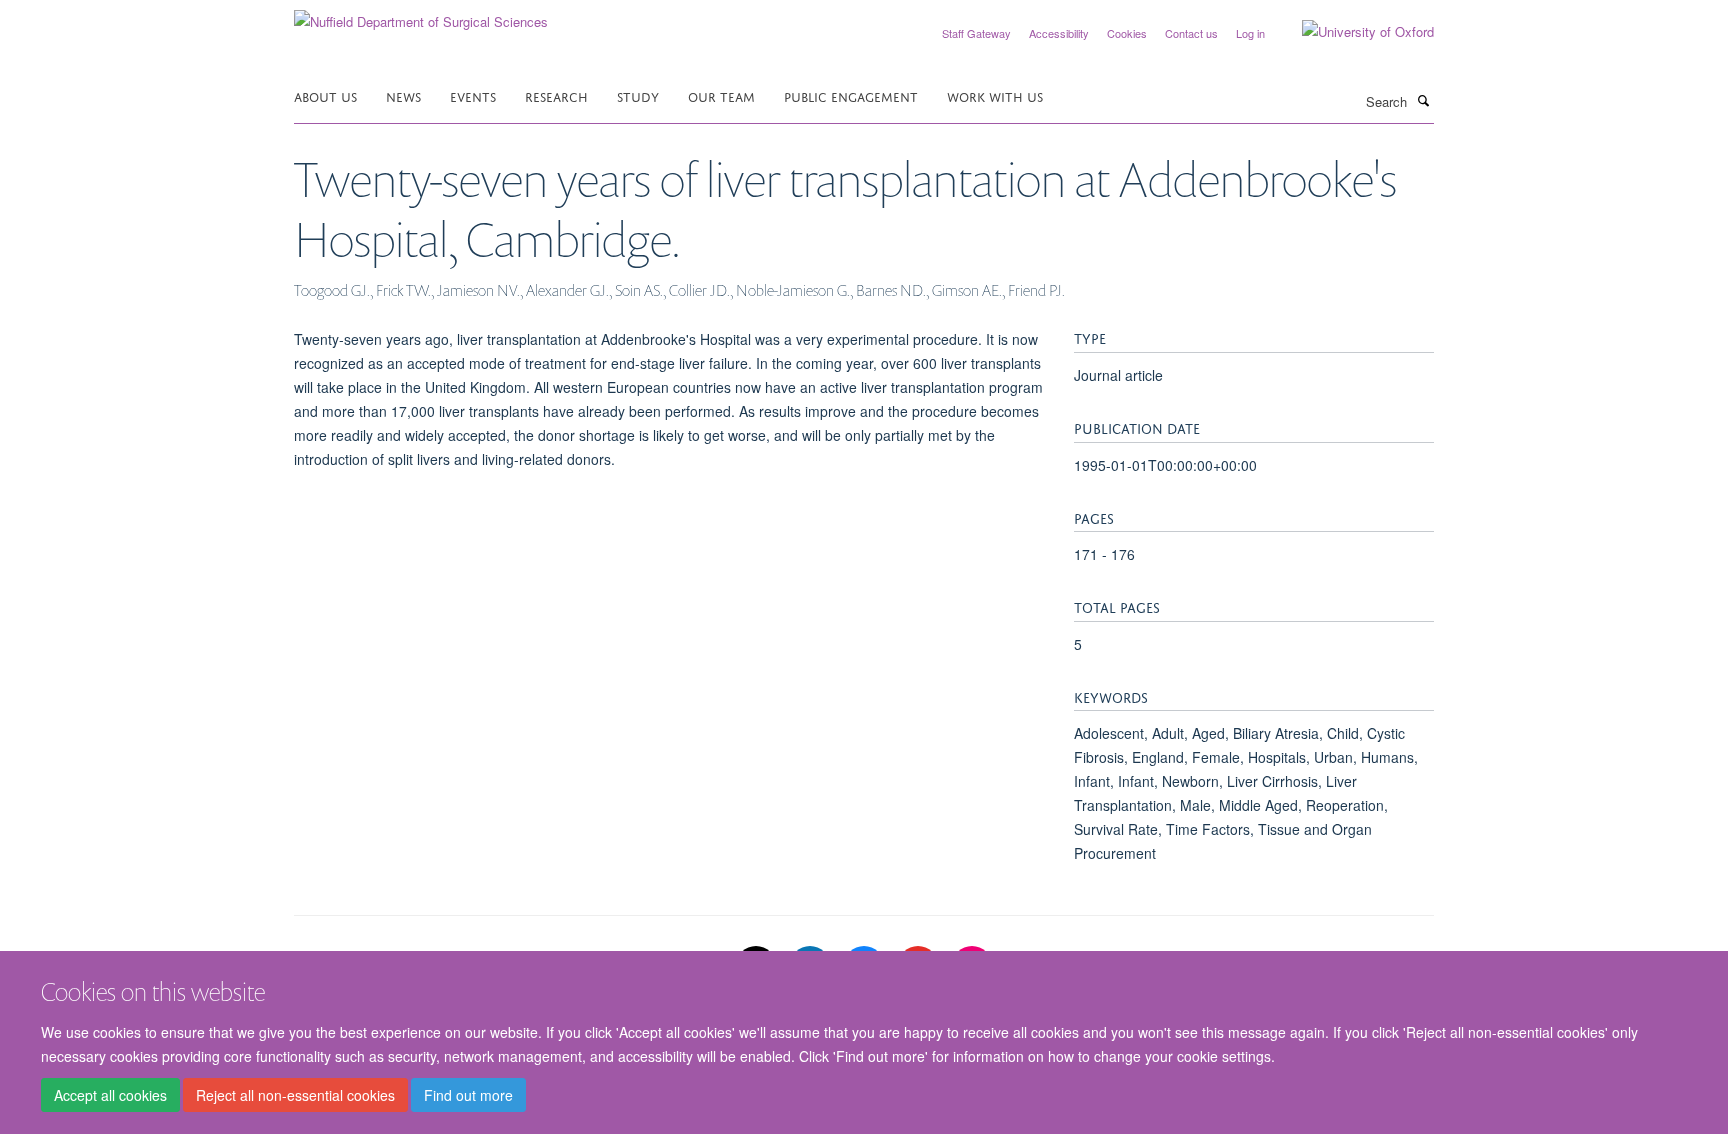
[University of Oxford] (1353, 32)
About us (325, 95)
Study (638, 95)
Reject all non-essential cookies (295, 1095)
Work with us (995, 95)
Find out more (468, 1095)
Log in (1250, 33)
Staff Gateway (976, 33)
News (403, 95)
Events (473, 95)
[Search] (1423, 100)
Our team (721, 95)
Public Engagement (851, 95)
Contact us (1191, 33)
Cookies (1127, 33)
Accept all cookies (110, 1095)
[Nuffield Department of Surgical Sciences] (421, 14)
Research (556, 95)
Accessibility (1059, 33)
